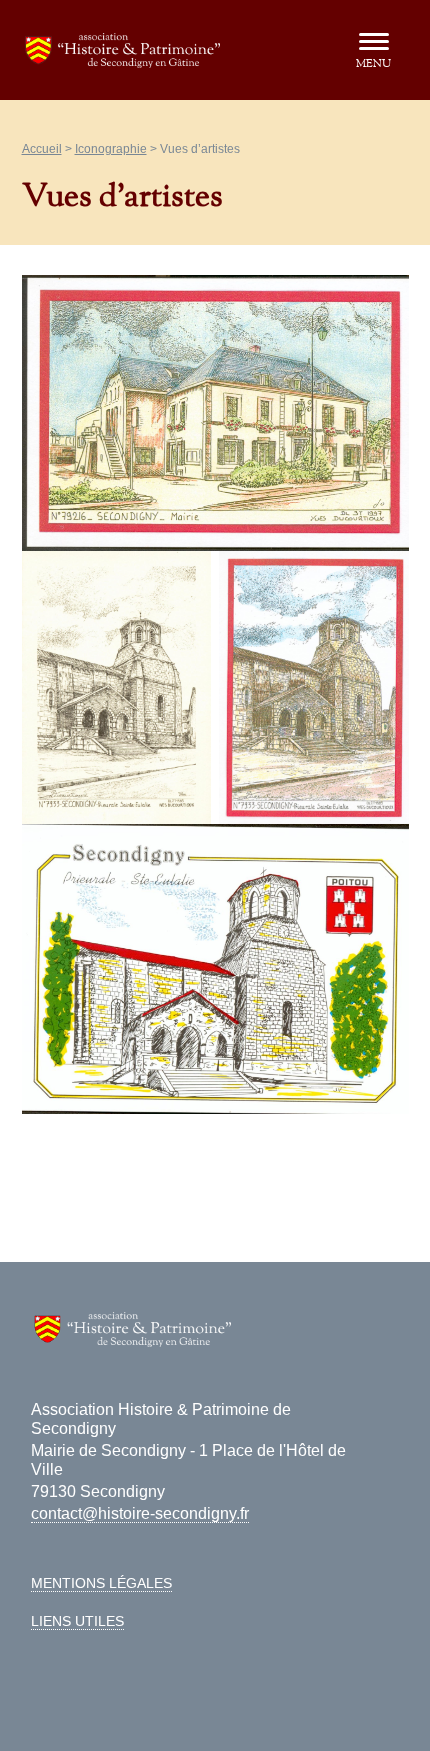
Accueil (42, 149)
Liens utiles (77, 1621)
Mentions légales (101, 1583)
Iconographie (111, 149)
